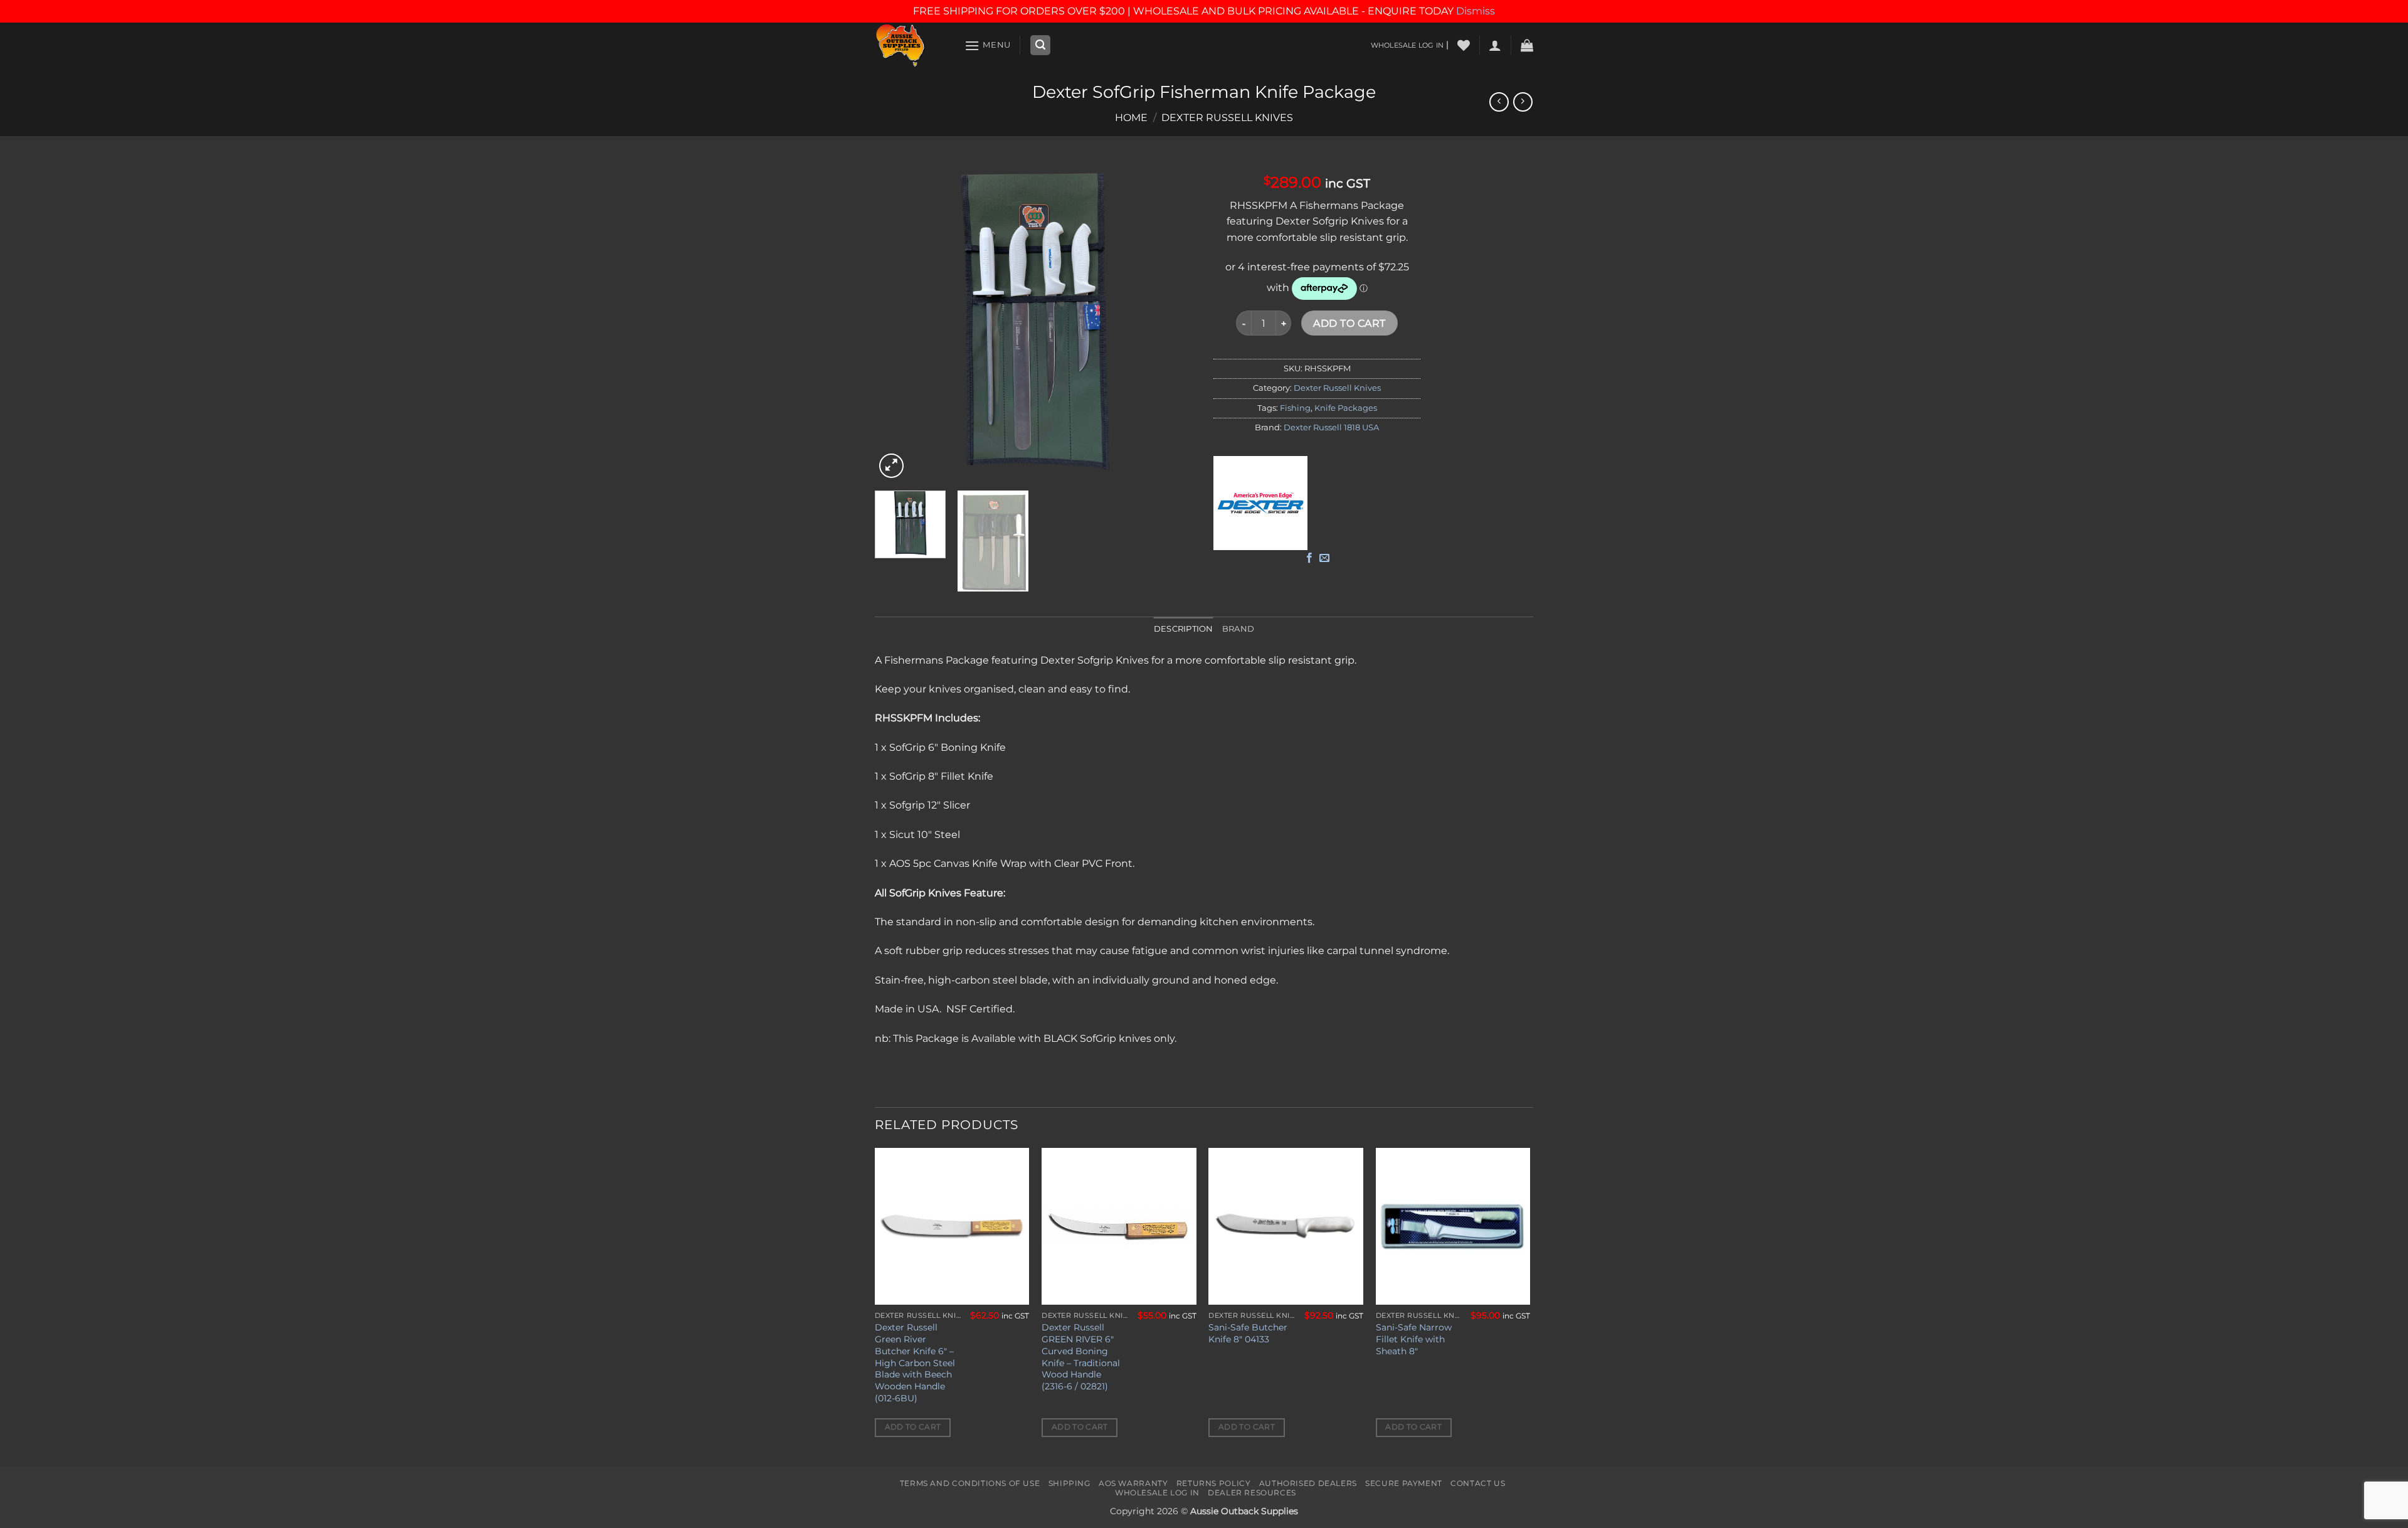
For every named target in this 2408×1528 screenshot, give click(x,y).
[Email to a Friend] (1324, 558)
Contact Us (1478, 1483)
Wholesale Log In (1157, 1493)
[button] (988, 45)
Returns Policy (1214, 1483)
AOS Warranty (1133, 1483)
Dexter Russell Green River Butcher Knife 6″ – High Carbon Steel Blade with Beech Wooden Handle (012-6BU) (915, 1362)
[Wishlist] (1464, 45)
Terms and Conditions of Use (970, 1483)
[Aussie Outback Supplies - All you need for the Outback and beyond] (910, 45)
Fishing (1295, 408)
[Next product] (1499, 102)
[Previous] (897, 321)
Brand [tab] (1238, 629)
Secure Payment (1404, 1483)
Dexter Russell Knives (1227, 118)
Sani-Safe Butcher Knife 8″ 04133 (1248, 1333)
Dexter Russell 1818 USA (1331, 427)
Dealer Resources (1252, 1493)
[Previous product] (1523, 102)
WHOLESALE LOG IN (1407, 45)
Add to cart (1349, 323)
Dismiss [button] (1476, 11)
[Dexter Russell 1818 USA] (1260, 503)
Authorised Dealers (1308, 1483)
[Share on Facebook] (1309, 558)
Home (1131, 118)
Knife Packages (1346, 408)
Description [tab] (1184, 629)
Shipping (1069, 1483)
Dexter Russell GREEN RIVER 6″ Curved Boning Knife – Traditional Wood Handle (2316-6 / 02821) (1081, 1357)
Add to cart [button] (913, 1427)
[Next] (1173, 321)
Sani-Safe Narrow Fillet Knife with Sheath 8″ (1414, 1339)
